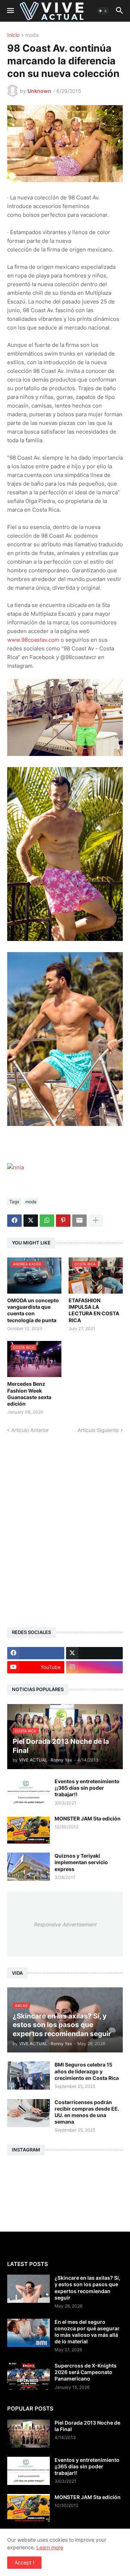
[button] (10, 11)
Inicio (13, 35)
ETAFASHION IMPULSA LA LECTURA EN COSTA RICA (94, 1310)
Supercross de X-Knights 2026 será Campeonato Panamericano (86, 2372)
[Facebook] (14, 1221)
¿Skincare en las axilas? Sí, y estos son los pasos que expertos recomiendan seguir (87, 2288)
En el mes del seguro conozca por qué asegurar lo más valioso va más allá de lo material (87, 2332)
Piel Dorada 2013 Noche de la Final (87, 2426)
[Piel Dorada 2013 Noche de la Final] (29, 2434)
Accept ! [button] (24, 2562)
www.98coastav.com (33, 640)
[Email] (79, 1221)
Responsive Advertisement (65, 1924)
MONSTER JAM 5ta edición (88, 1818)
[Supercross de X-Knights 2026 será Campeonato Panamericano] (29, 2377)
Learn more (50, 2547)
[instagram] (95, 1667)
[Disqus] (65, 1524)
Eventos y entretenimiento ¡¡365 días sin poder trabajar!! (87, 1788)
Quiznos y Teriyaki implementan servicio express (81, 1862)
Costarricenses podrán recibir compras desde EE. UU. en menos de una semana (87, 2112)
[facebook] (36, 1653)
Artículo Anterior (30, 1430)
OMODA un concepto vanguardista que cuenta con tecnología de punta (33, 1310)
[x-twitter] (95, 1653)
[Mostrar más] (96, 1221)
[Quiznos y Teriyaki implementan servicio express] (29, 1867)
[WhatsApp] (47, 1221)
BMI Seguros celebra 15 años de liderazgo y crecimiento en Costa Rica (87, 2071)
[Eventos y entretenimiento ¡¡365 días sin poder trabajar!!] (29, 1792)
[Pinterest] (63, 1221)
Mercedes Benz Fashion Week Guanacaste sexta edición (29, 1394)
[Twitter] (31, 1221)
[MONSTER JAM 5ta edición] (29, 1829)
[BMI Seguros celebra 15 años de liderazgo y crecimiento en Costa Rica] (29, 2076)
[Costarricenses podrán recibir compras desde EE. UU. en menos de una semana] (29, 2113)
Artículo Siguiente (98, 1430)
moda (32, 35)
